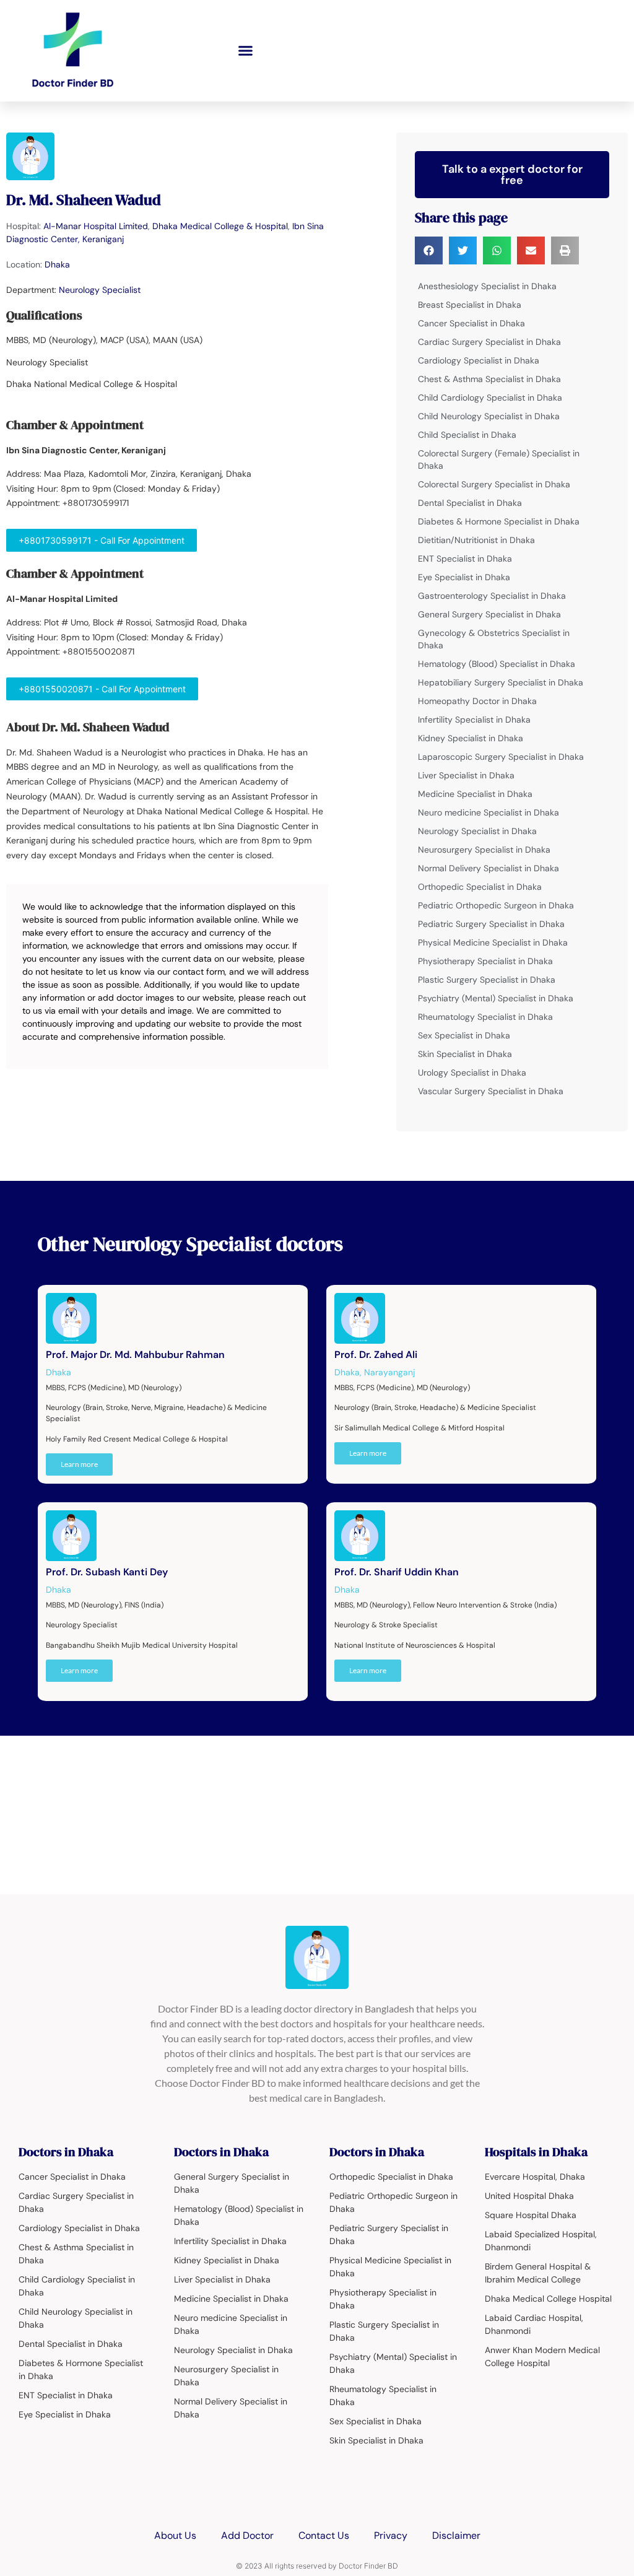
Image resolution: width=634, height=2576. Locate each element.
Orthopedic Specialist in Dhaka (480, 887)
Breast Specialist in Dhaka (470, 305)
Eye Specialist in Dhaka (464, 577)
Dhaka (57, 264)
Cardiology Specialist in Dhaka (479, 360)
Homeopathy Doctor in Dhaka (477, 701)
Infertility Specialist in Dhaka (474, 720)
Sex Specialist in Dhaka (464, 1035)
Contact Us (324, 2535)
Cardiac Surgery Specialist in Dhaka (489, 342)
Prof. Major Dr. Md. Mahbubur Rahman (135, 1355)
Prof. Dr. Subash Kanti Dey (107, 1572)
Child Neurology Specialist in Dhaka (489, 416)
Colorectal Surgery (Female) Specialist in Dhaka (499, 459)
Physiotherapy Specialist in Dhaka (485, 961)
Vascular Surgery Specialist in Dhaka (491, 1091)
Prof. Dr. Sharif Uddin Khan (397, 1572)
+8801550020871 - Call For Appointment (102, 689)
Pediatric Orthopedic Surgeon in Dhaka (496, 905)
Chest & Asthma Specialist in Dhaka (489, 379)
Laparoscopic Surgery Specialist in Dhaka (501, 757)
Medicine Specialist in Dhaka (475, 794)
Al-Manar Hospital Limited (96, 226)
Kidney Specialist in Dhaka (471, 738)
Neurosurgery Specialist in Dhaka (484, 850)
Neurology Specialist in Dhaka (477, 831)
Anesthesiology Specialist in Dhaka (487, 286)
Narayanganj (389, 1372)
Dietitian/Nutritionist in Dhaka (476, 540)
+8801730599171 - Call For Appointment (102, 540)
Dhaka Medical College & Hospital (220, 226)
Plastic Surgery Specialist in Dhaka (487, 980)
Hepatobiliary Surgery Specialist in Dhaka (501, 682)
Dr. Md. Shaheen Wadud (84, 200)
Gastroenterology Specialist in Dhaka (492, 596)
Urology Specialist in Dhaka (472, 1073)
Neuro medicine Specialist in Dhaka (489, 812)
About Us (175, 2535)
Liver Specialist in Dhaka (466, 775)
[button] (246, 51)
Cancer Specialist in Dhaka (471, 323)
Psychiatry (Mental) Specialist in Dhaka (496, 998)
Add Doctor (247, 2535)
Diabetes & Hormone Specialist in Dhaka (499, 521)
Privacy (391, 2535)
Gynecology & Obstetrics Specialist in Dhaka (494, 639)
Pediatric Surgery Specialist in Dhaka (491, 924)
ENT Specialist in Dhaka (465, 559)
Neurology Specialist (100, 290)
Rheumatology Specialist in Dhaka (485, 1017)
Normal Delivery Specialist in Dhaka (489, 868)
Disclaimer (456, 2535)
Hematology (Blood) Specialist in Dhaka (497, 664)
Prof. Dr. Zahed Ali (376, 1355)
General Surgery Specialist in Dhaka (489, 614)
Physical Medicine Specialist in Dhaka (493, 942)
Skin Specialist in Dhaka (465, 1054)
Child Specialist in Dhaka (467, 435)
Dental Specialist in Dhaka (470, 503)
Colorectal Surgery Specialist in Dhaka (494, 484)
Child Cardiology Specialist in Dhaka (490, 398)
